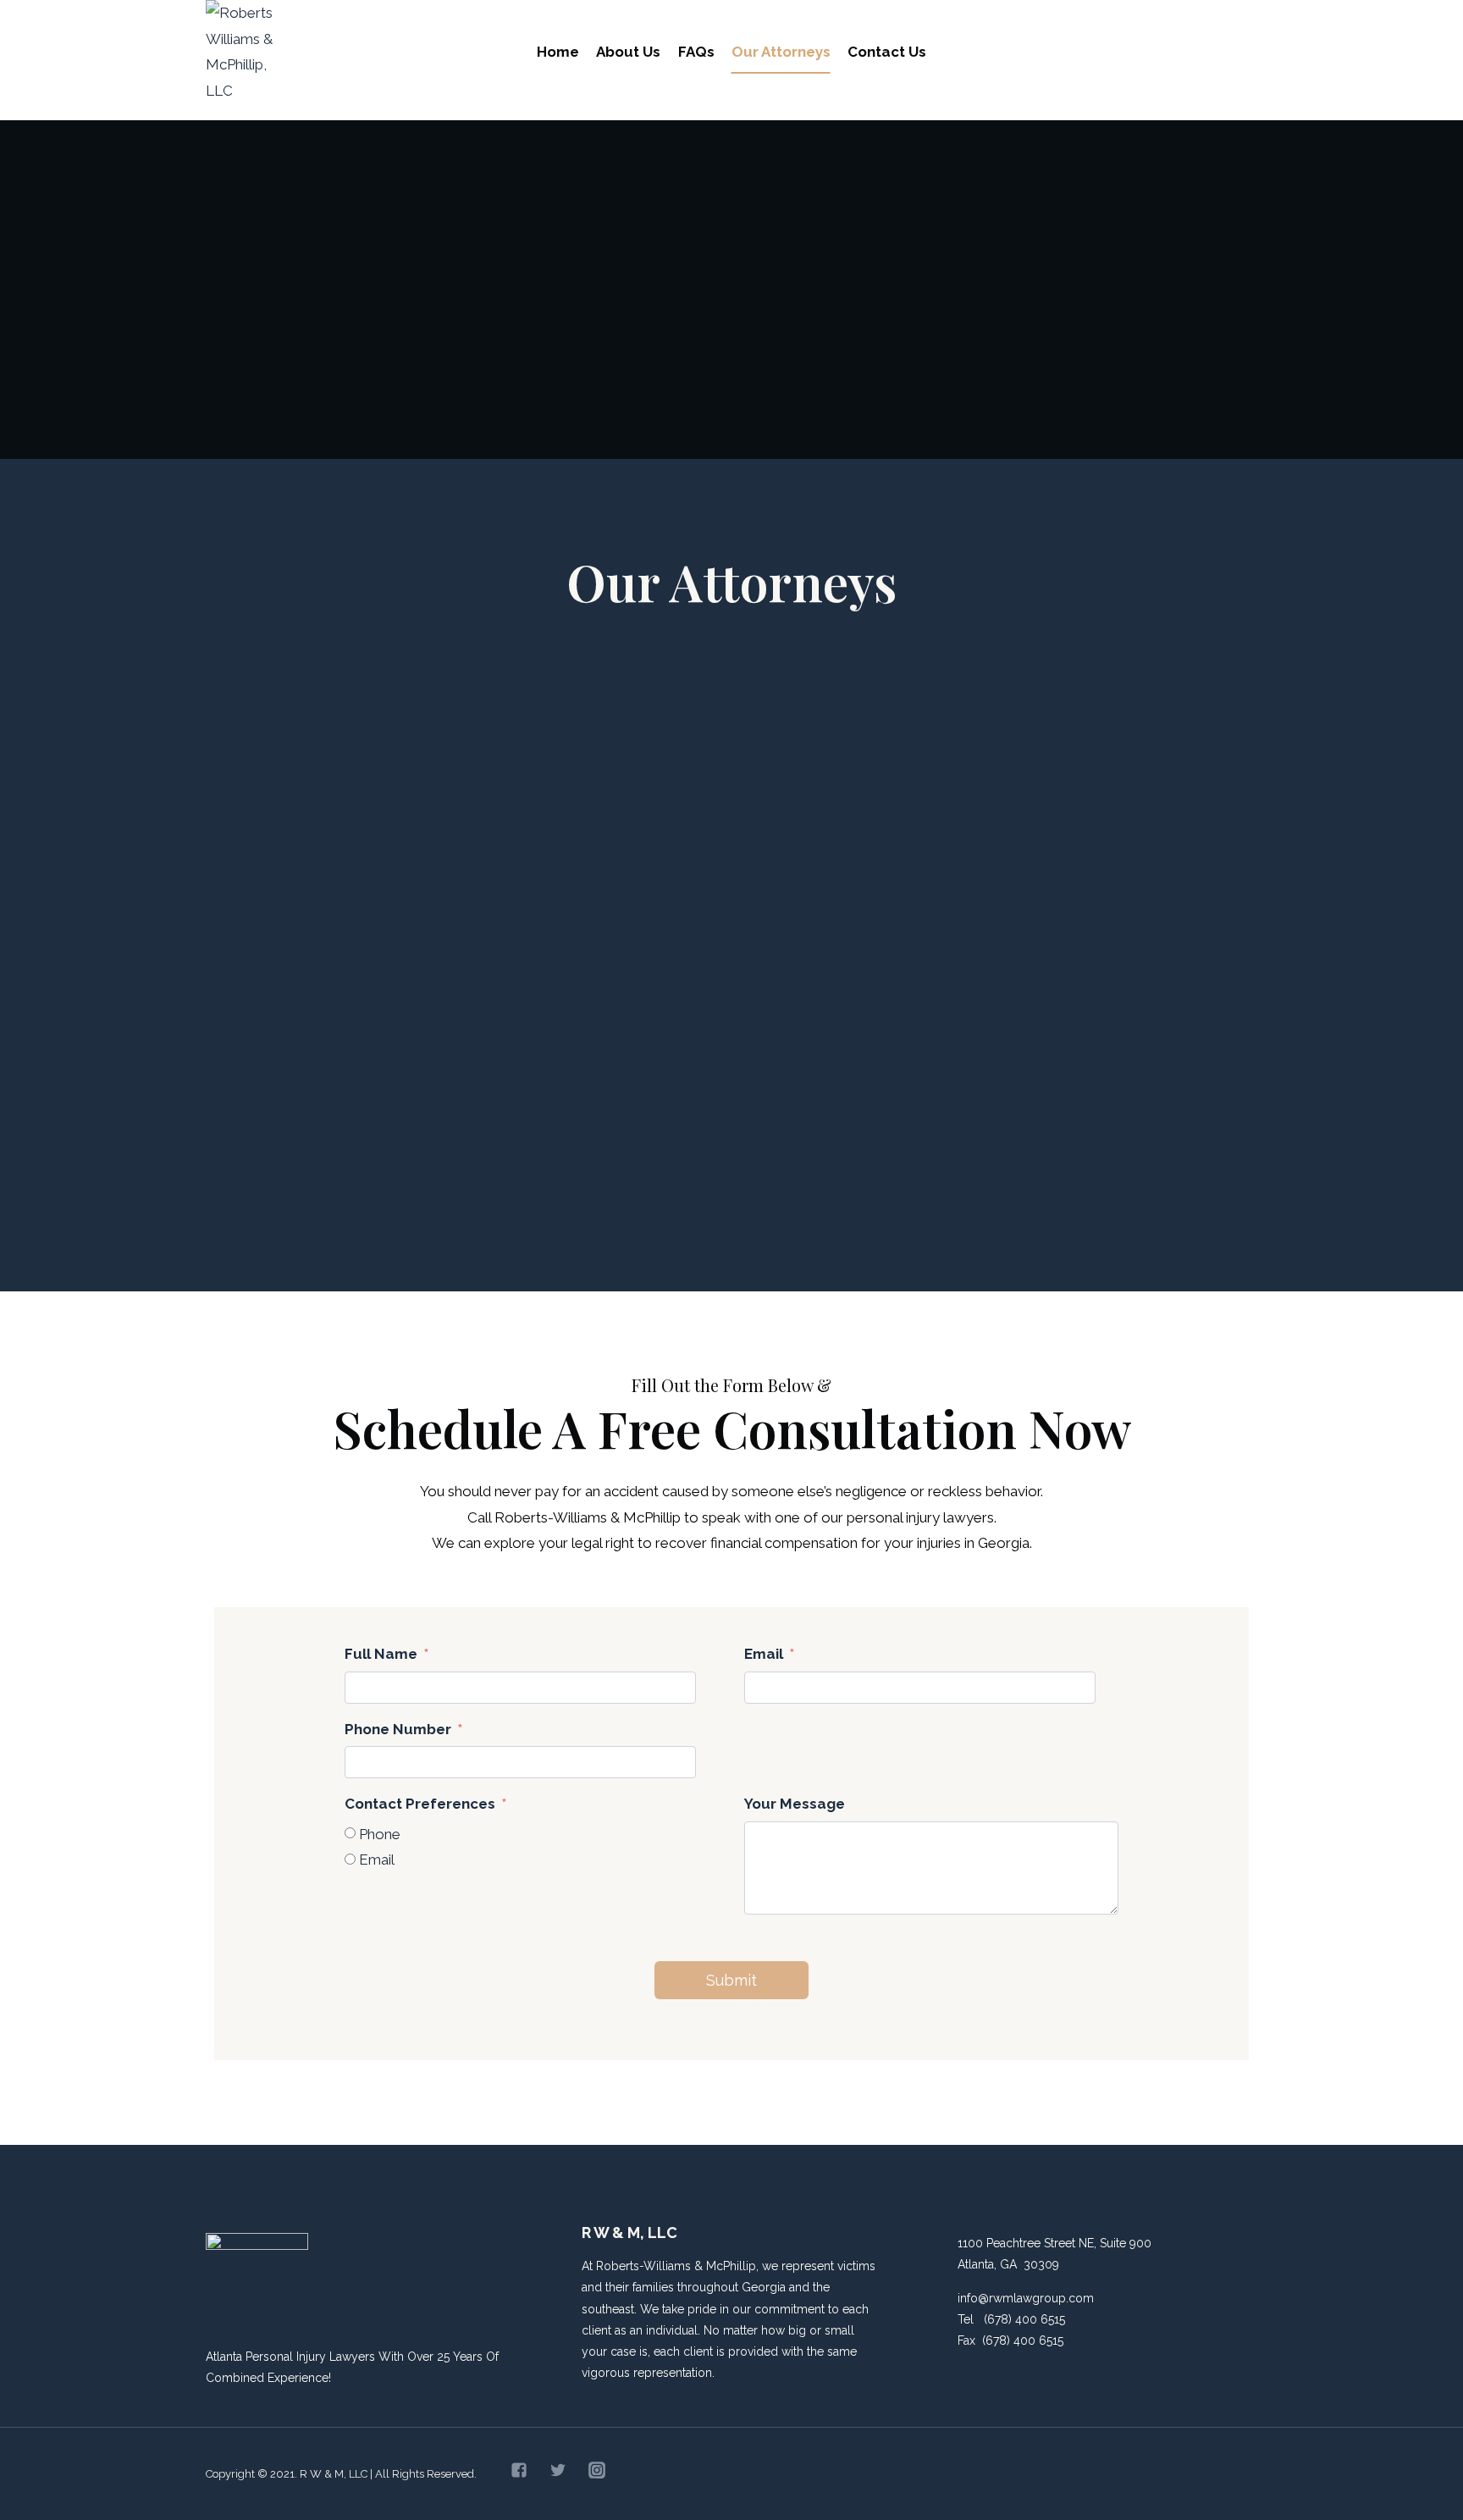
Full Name (381, 1654)
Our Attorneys (781, 52)
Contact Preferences (420, 1804)
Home (558, 52)
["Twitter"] (558, 2470)
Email (764, 1654)
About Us (628, 52)
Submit (731, 1980)
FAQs (696, 52)
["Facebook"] (519, 2470)
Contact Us (887, 52)
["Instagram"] (597, 2470)
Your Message (795, 1804)
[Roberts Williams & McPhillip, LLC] (246, 52)
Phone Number (398, 1729)
